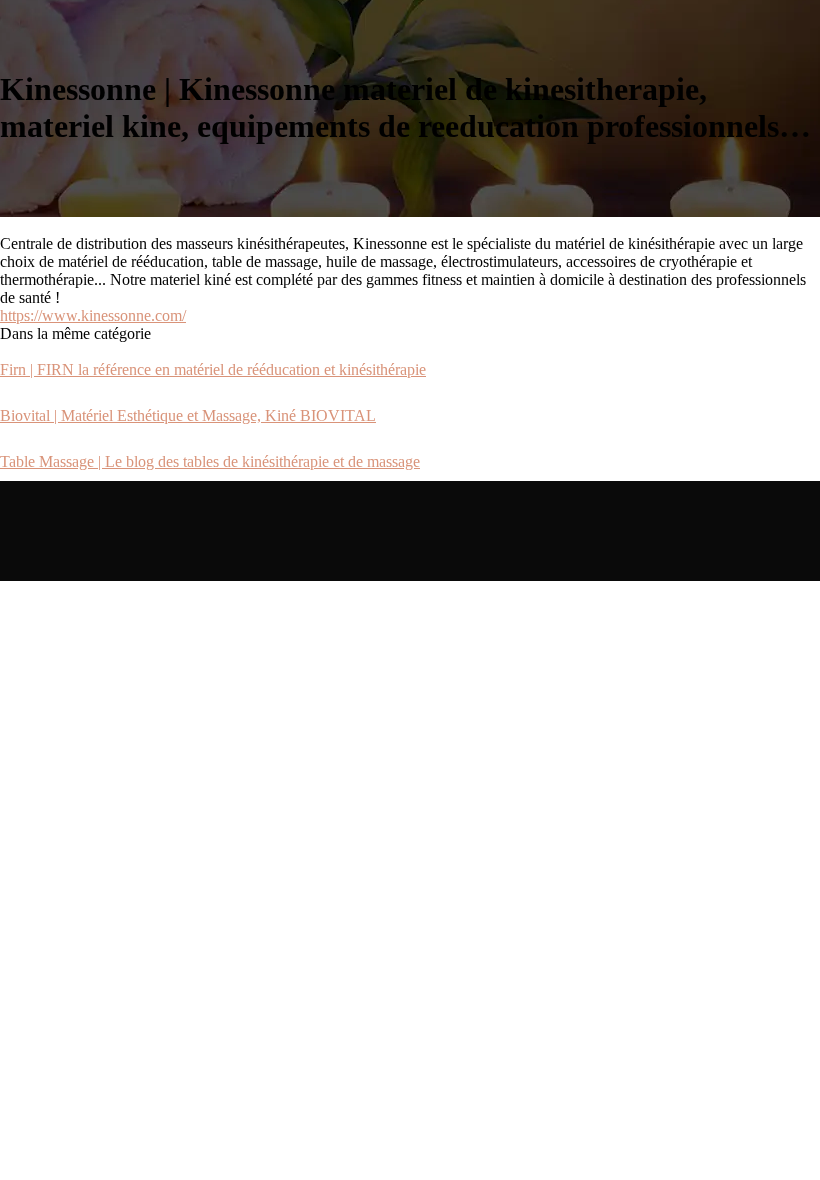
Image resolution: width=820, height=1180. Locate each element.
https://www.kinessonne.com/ (93, 315)
